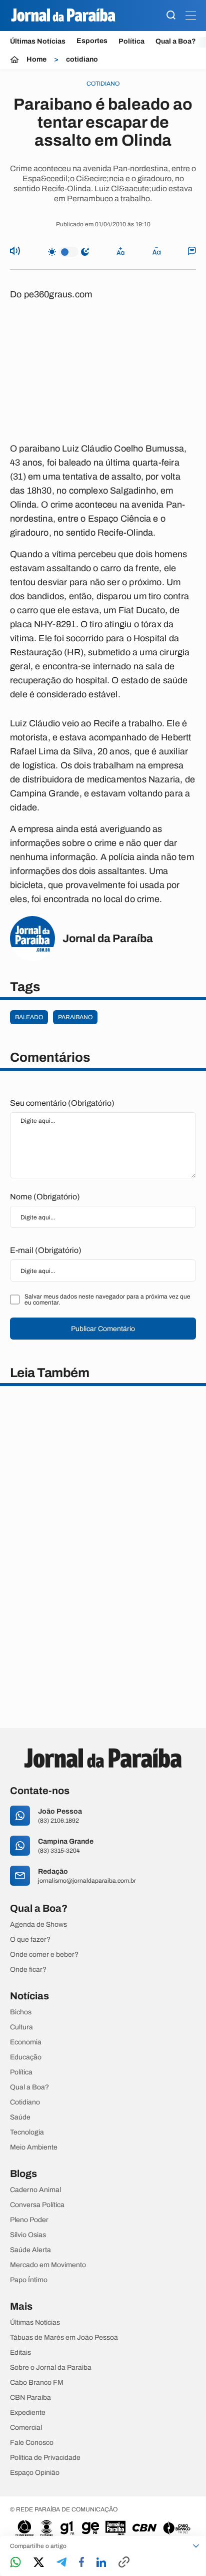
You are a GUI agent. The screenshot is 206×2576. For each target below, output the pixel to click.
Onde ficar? (28, 1970)
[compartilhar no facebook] (81, 2563)
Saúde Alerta (30, 2250)
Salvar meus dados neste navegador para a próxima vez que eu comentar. (107, 1300)
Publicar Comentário (103, 1329)
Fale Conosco (32, 2443)
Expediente (28, 2413)
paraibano (75, 1017)
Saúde (20, 2117)
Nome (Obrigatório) (45, 1197)
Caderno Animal (35, 2190)
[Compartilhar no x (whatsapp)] (39, 2563)
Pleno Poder (29, 2220)
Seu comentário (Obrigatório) (62, 1103)
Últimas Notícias (38, 41)
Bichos (21, 2012)
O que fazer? (30, 1940)
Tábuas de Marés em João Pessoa (64, 2338)
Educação (26, 2057)
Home (36, 60)
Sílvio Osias (28, 2235)
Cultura (21, 2027)
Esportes (92, 41)
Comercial (26, 2428)
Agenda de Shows (38, 1925)
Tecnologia (27, 2132)
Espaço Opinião (35, 2473)
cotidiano (82, 60)
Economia (26, 2042)
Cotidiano (25, 2102)
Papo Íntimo (29, 2280)
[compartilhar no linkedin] (101, 2563)
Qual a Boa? (176, 41)
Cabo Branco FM (37, 2383)
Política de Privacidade (45, 2458)
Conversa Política (37, 2205)
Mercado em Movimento (48, 2265)
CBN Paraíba (30, 2398)
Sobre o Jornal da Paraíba (51, 2368)
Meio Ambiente (34, 2148)
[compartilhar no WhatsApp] (15, 2563)
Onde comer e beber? (44, 1955)
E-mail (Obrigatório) (46, 1250)
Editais (20, 2353)
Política (131, 41)
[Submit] (171, 16)
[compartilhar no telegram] (61, 2563)
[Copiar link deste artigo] (124, 2563)
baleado (29, 1017)
